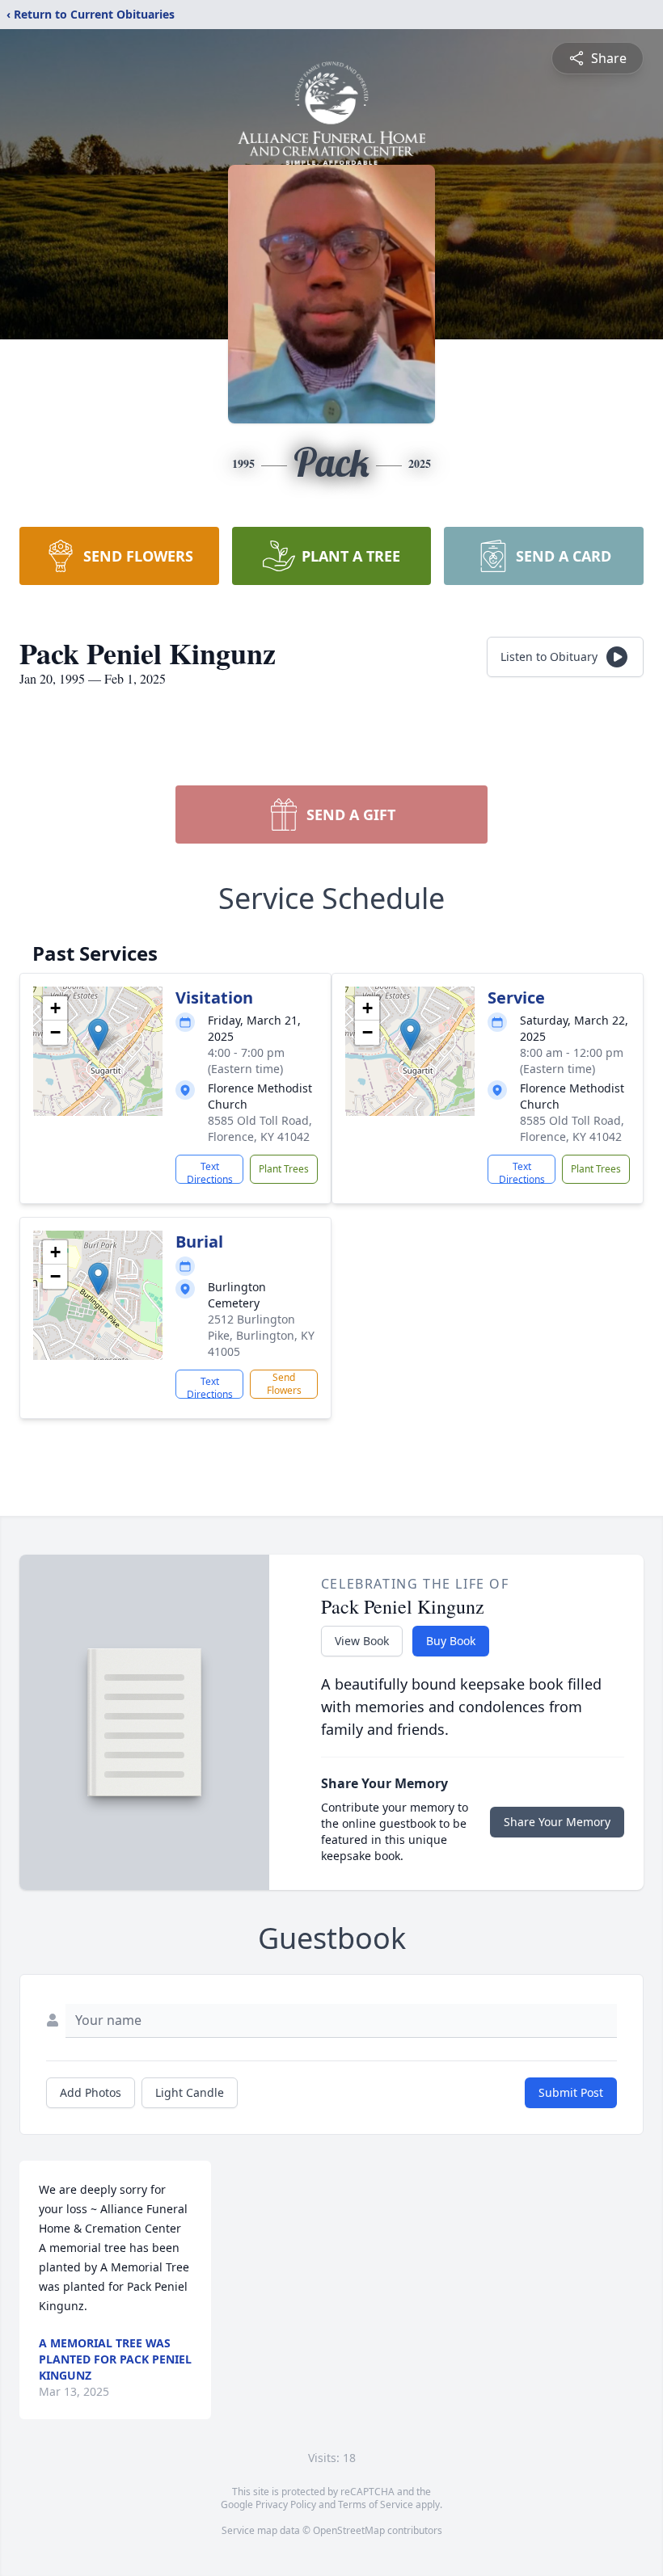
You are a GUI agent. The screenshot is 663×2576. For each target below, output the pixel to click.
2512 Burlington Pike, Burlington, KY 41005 (261, 1335)
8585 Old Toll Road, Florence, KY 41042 (260, 1128)
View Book (362, 1641)
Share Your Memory (557, 1822)
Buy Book (451, 1641)
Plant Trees (284, 1169)
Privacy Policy (286, 2504)
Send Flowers (284, 1384)
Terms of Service (376, 2504)
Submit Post (571, 2092)
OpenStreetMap (349, 2530)
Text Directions (210, 1172)
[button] (98, 1035)
